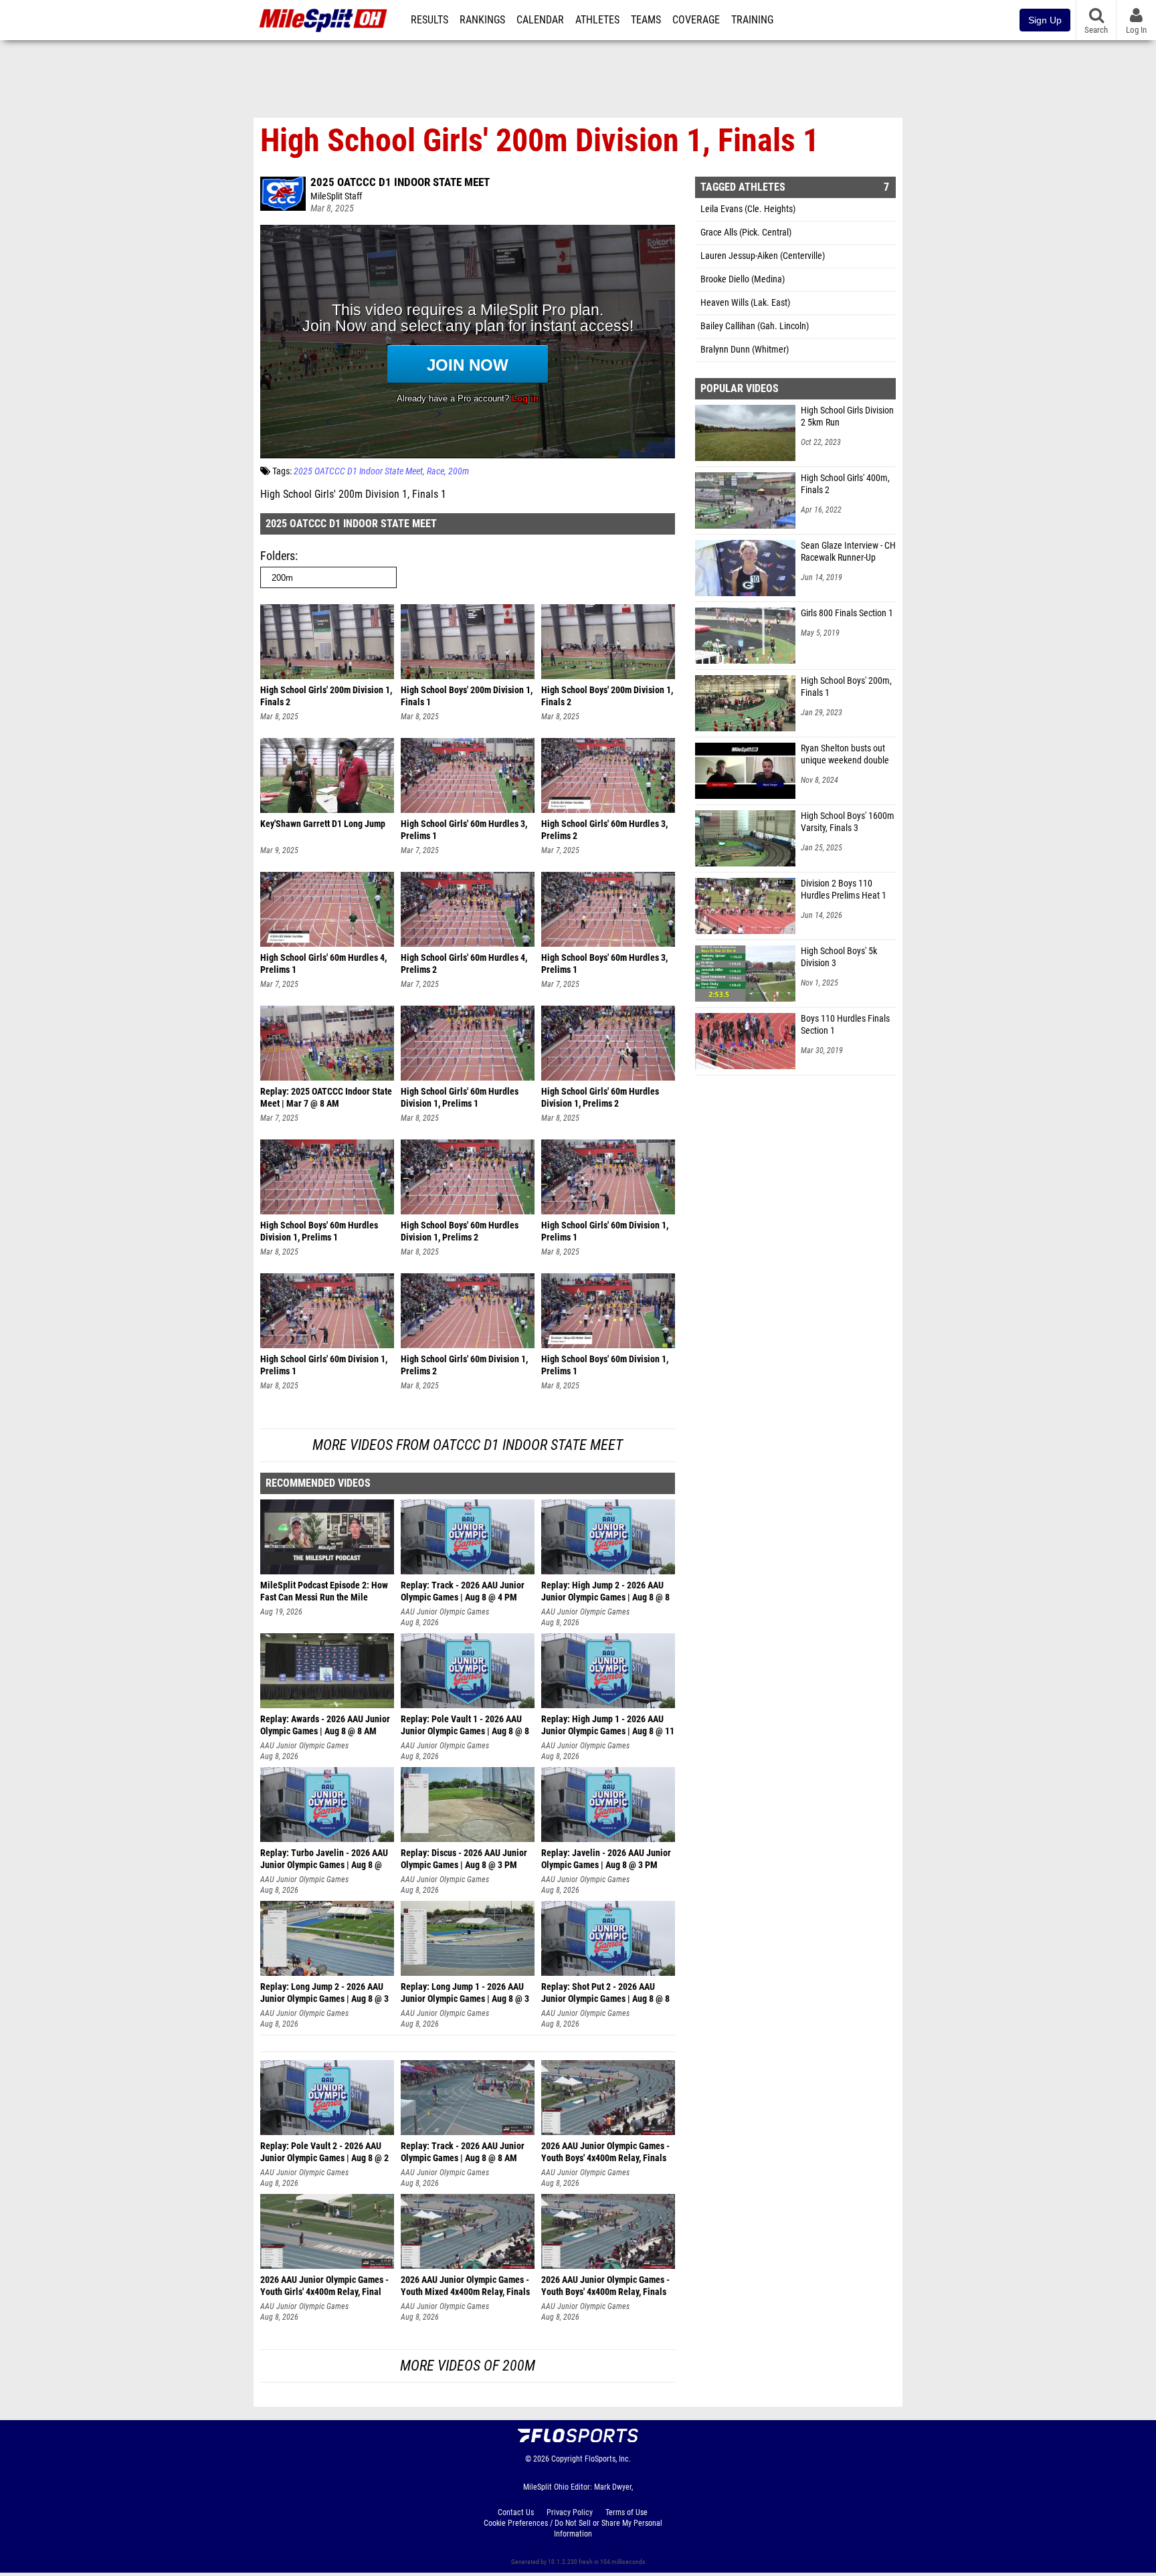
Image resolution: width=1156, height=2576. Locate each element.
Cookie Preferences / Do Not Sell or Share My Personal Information (573, 2528)
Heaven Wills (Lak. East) (745, 303)
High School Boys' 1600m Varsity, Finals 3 (848, 822)
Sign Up (1045, 20)
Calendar (540, 20)
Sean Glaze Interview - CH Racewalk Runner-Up (848, 552)
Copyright (567, 2459)
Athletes (597, 20)
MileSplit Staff (336, 196)
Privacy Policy (570, 2512)
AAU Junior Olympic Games (445, 1612)
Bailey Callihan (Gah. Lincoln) (755, 326)
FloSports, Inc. (608, 2459)
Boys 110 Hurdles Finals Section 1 (845, 1025)
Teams (646, 20)
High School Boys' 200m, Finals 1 (846, 687)
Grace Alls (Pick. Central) (746, 233)
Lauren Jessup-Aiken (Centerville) (763, 256)
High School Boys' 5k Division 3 (839, 957)
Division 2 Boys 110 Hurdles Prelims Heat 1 (844, 890)
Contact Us (516, 2512)
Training (752, 20)
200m (459, 471)
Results (429, 20)
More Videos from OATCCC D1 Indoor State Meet (468, 1445)
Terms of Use (627, 2512)
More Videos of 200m (468, 2366)
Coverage (696, 20)
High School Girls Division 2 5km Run (847, 417)
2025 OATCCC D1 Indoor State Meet (400, 182)
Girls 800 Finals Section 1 (847, 613)
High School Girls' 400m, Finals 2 (845, 484)
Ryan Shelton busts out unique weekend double (845, 754)
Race (436, 471)
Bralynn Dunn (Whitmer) (745, 350)
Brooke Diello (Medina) (743, 279)
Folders (278, 556)
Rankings (482, 20)
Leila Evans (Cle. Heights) (748, 209)
